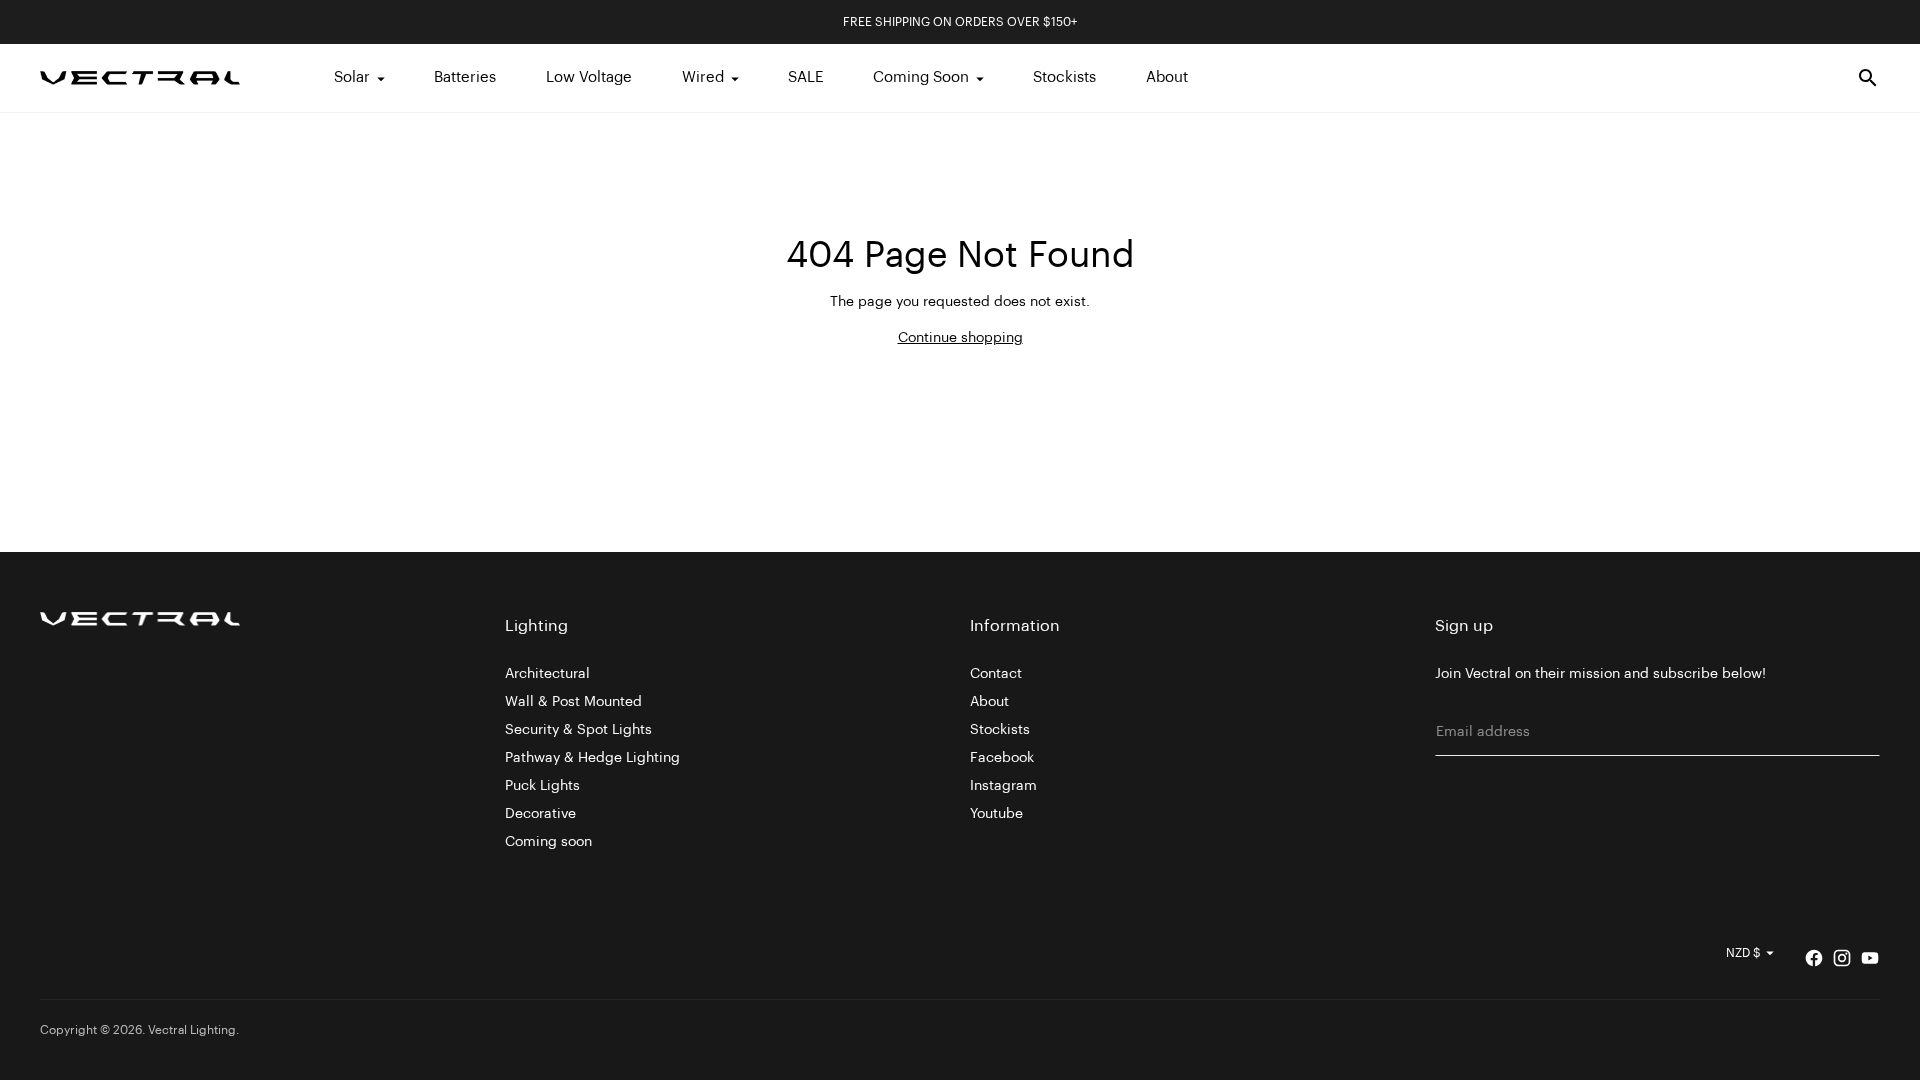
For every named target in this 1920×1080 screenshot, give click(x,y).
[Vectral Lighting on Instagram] (1842, 958)
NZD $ (1743, 953)
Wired (703, 77)
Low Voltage (589, 77)
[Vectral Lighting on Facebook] (1814, 958)
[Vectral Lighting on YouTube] (1870, 958)
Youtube (996, 814)
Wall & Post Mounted (573, 702)
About (1167, 77)
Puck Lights (542, 786)
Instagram (1003, 786)
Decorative (540, 814)
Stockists (1064, 77)
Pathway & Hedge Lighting (592, 758)
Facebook (1002, 758)
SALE (805, 77)
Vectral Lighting (192, 1030)
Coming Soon (921, 77)
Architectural (547, 674)
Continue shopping (960, 338)
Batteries (465, 77)
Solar (352, 77)
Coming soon (548, 842)
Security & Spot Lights (578, 730)
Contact (996, 674)
